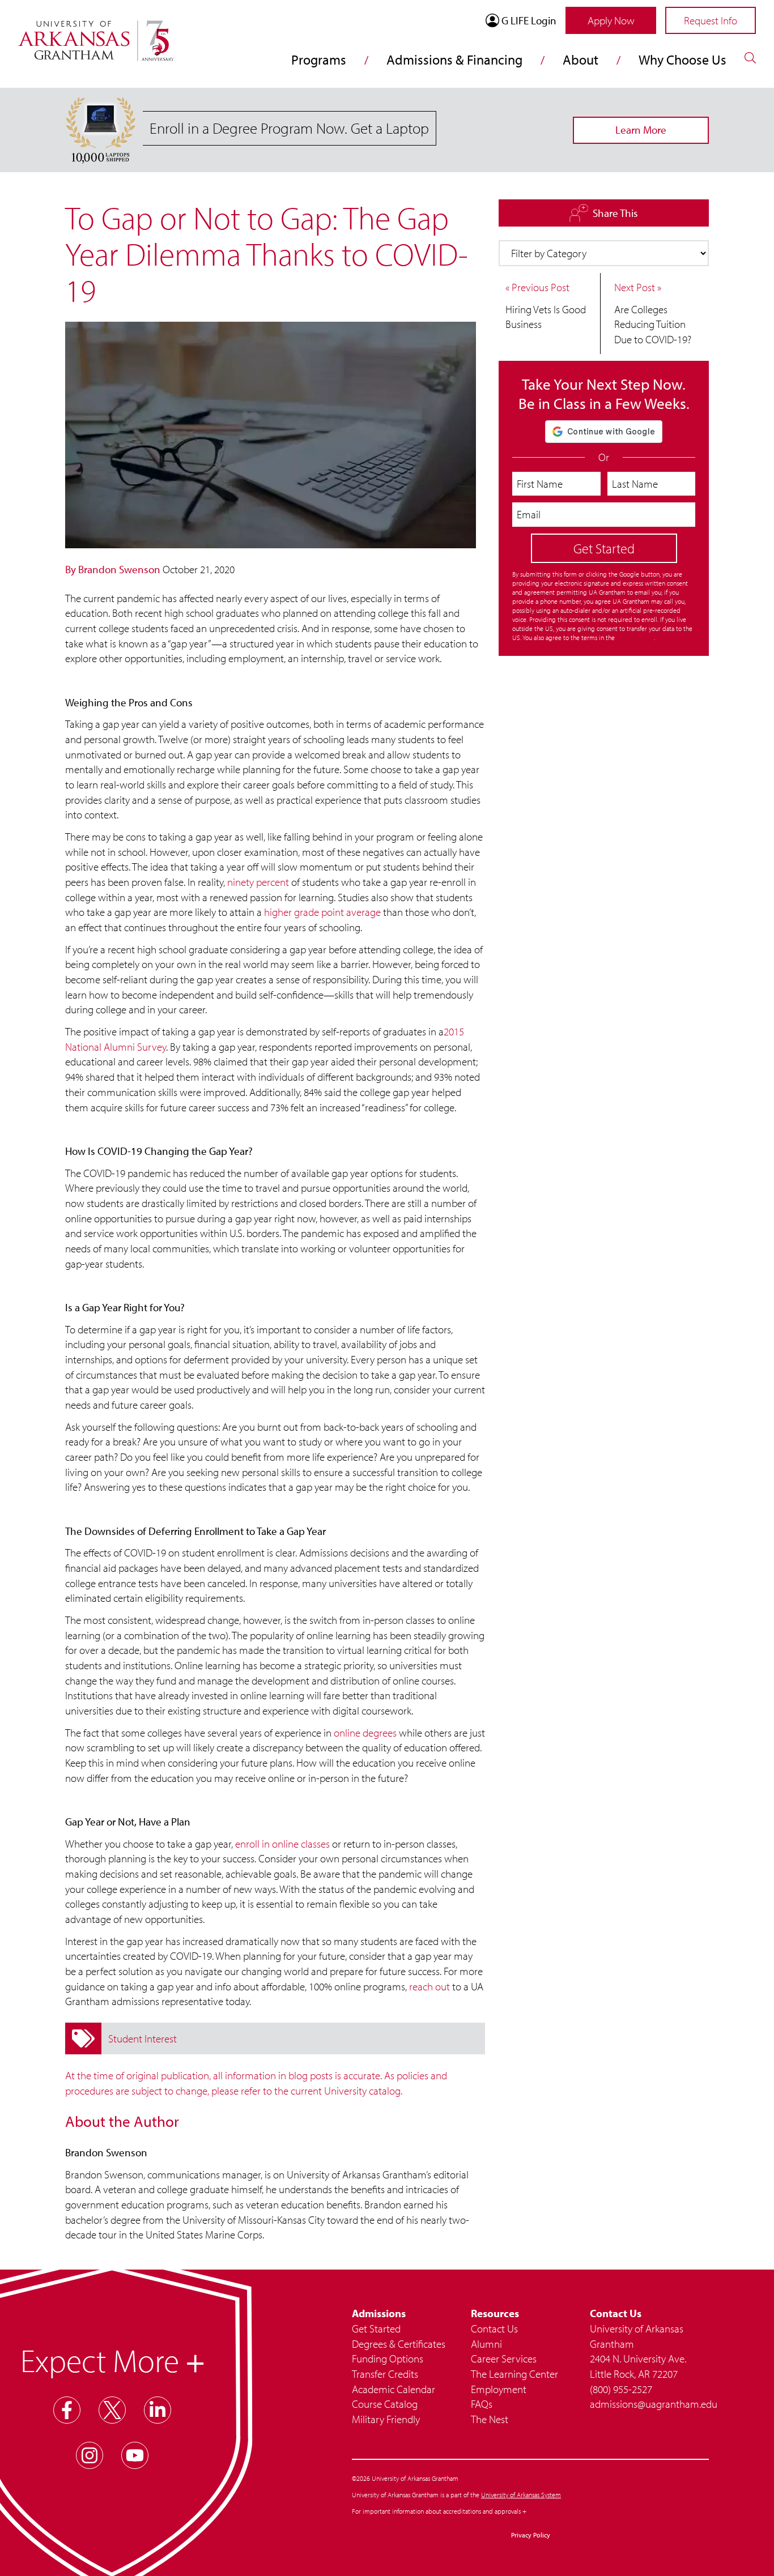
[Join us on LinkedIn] (158, 2410)
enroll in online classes (282, 1844)
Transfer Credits (385, 2374)
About (580, 59)
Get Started (376, 2328)
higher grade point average (322, 912)
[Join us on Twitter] (112, 2410)
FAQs (482, 2404)
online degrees (365, 1733)
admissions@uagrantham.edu (649, 2404)
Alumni (486, 2344)
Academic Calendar (394, 2389)
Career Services (504, 2359)
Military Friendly (386, 2419)
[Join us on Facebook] (67, 2410)
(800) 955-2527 (621, 2389)
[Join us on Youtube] (135, 2455)
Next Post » (638, 287)
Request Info (711, 20)
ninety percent (258, 882)
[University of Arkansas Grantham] (96, 34)
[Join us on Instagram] (90, 2455)
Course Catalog (385, 2404)
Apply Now (611, 20)
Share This (610, 212)
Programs (319, 59)
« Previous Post (537, 287)
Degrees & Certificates (399, 2344)
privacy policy (635, 637)
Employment (499, 2389)
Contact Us (494, 2328)
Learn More (641, 130)
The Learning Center (514, 2374)
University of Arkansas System (521, 2495)
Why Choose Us (682, 59)
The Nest (490, 2419)
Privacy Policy (531, 2535)
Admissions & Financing (454, 59)
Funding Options (388, 2359)
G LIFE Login (529, 20)
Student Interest (143, 2038)
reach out (429, 1986)
